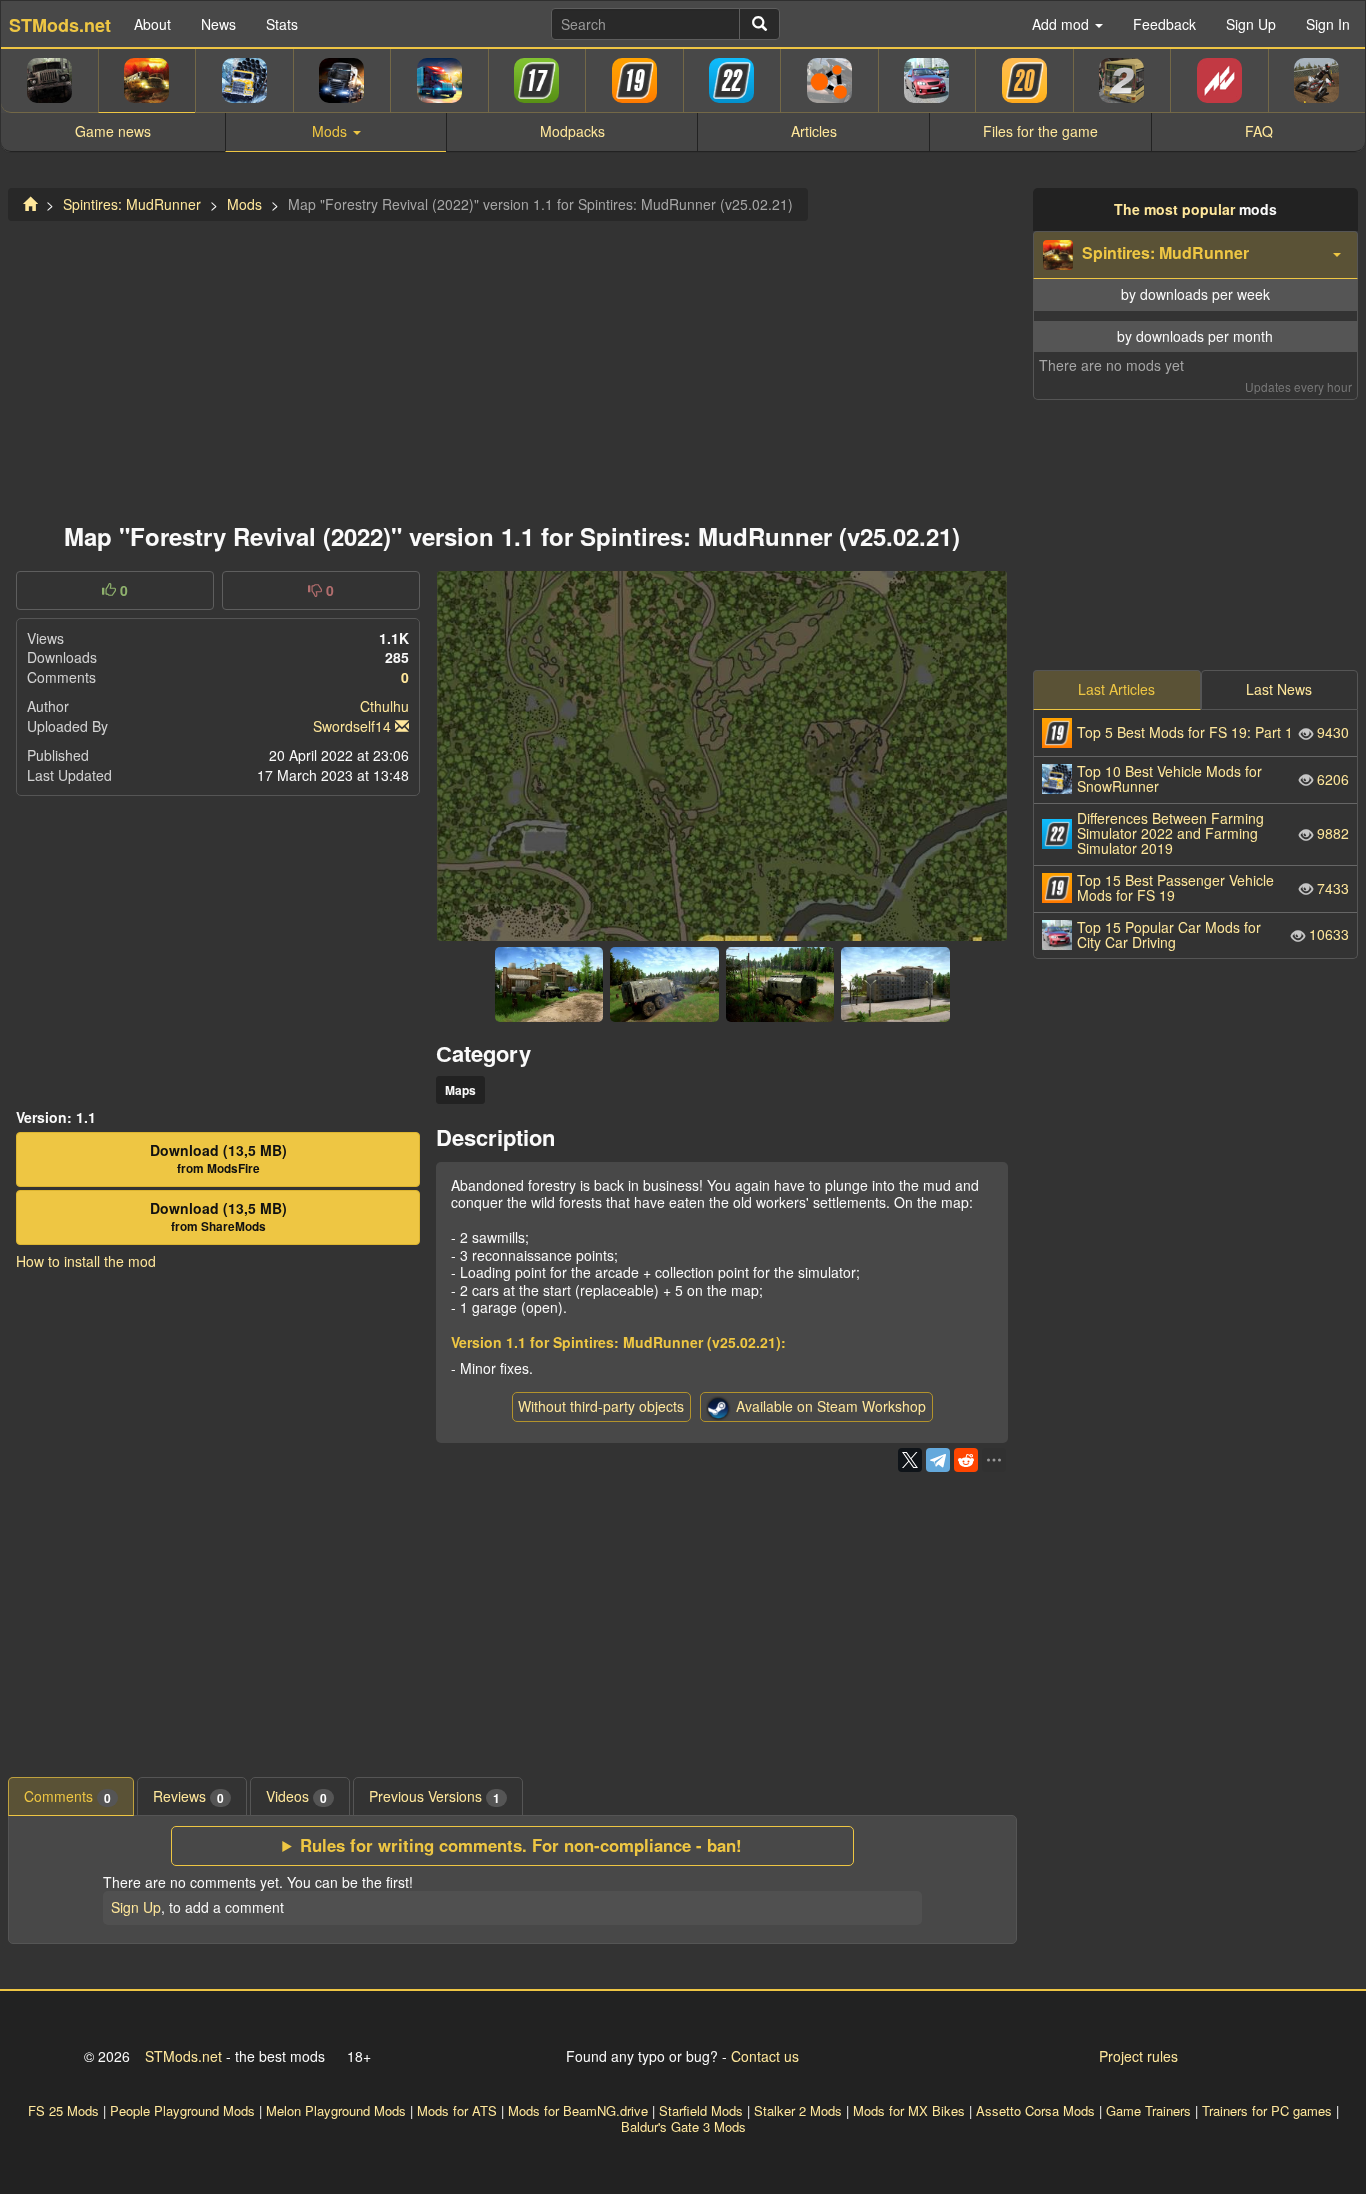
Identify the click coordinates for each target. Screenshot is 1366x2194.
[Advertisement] (512, 366)
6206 (1213, 778)
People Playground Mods (182, 2110)
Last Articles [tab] (1116, 689)
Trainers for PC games (1267, 2110)
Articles (814, 131)
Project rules (1138, 2056)
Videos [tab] (296, 1796)
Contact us (765, 2056)
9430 (1213, 732)
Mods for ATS (457, 2110)
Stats (282, 24)
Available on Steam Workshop (831, 1406)
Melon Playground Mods (336, 2110)
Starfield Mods (701, 2110)
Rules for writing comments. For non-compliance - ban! (521, 1845)
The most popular (1174, 209)
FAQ (1259, 131)
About (152, 24)
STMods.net (183, 2056)
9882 (1213, 833)
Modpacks (572, 131)
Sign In (1328, 24)
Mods (244, 204)
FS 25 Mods (63, 2110)
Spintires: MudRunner (132, 204)
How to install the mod (86, 1261)
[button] (1196, 255)
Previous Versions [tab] (434, 1796)
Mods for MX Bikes (909, 2110)
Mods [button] (331, 131)
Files (1040, 131)
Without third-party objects (601, 1406)
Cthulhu (384, 706)
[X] (910, 1460)
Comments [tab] (67, 1796)
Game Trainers (1148, 2110)
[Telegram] (938, 1460)
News (218, 24)
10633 (1213, 934)
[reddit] (966, 1460)
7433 (1213, 887)
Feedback (1164, 24)
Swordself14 (352, 726)
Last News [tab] (1279, 689)
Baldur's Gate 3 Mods (683, 2126)
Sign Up (1251, 24)
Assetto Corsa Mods (1035, 2110)
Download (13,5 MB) (218, 1159)
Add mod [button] (1062, 24)
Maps (460, 1090)
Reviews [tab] (188, 1796)
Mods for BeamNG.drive (578, 2110)
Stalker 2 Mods (798, 2110)
